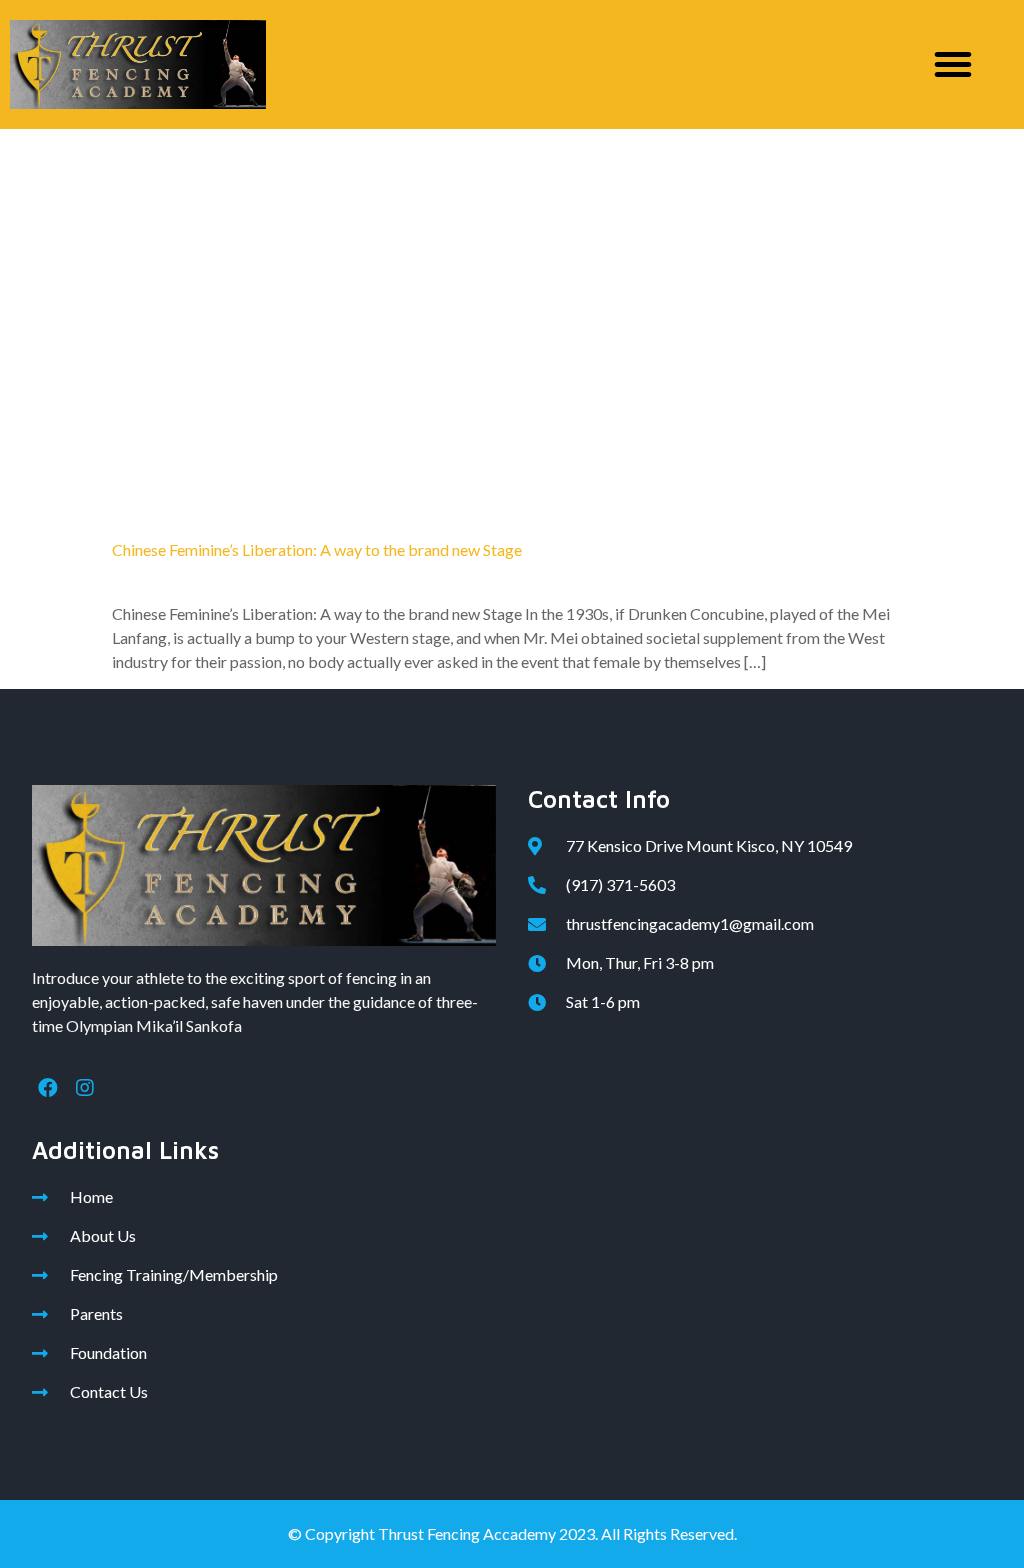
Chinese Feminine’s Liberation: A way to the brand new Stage (317, 549)
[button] (953, 64)
